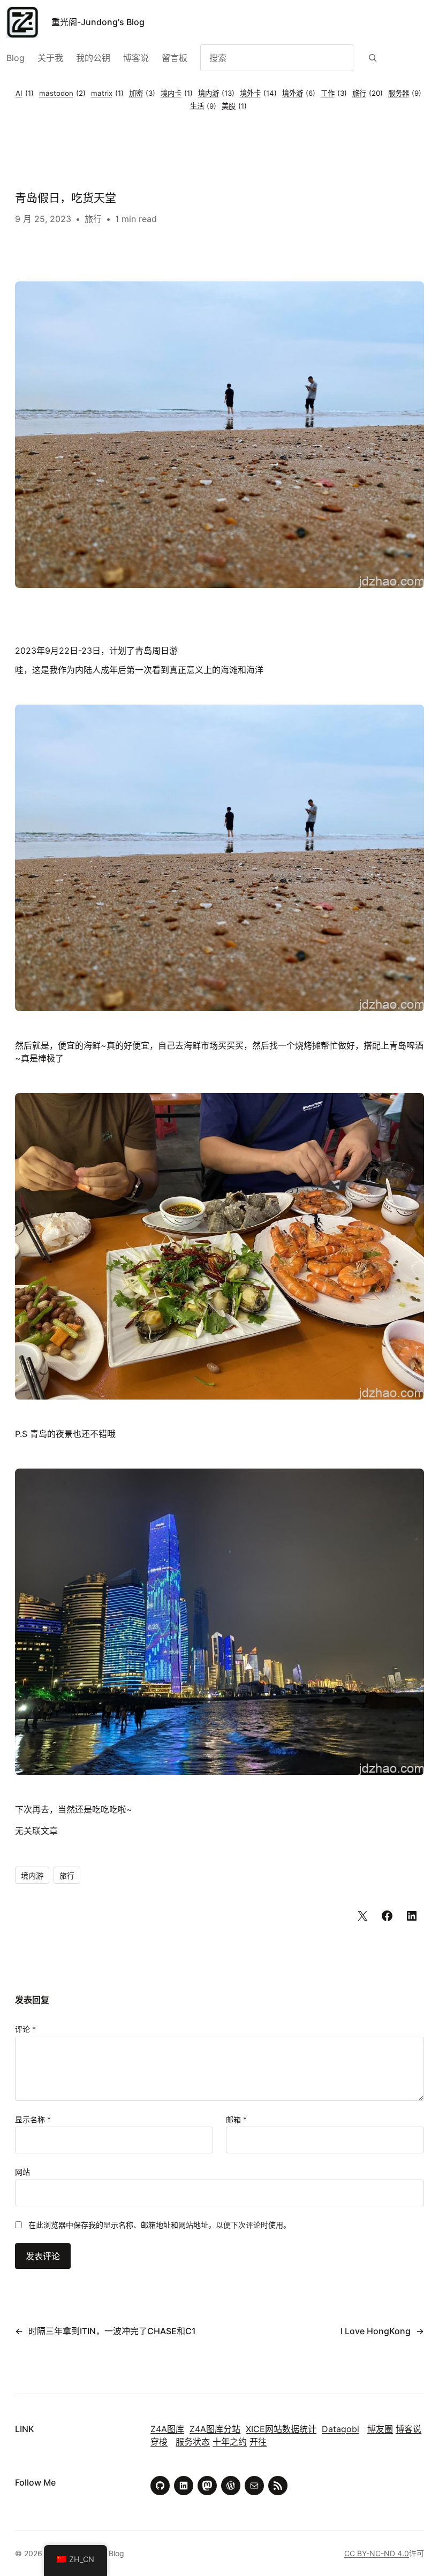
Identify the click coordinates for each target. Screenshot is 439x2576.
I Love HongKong (376, 2331)
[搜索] (373, 58)
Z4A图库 (167, 2429)
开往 (258, 2442)
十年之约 (230, 2442)
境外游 (299, 93)
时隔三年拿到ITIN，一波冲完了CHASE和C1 (112, 2331)
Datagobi (340, 2429)
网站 (22, 2172)
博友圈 (380, 2429)
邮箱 (236, 2119)
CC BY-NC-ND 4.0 (377, 2553)
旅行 (368, 93)
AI (25, 93)
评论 (25, 2029)
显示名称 (33, 2119)
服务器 (405, 93)
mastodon (62, 93)
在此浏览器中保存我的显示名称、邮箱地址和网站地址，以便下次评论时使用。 (160, 2225)
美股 (234, 106)
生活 (203, 106)
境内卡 (177, 93)
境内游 (216, 93)
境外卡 (258, 93)
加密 (142, 93)
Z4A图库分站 (215, 2429)
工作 (334, 93)
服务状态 (193, 2442)
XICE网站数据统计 (281, 2429)
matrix (107, 93)
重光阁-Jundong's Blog (98, 22)
